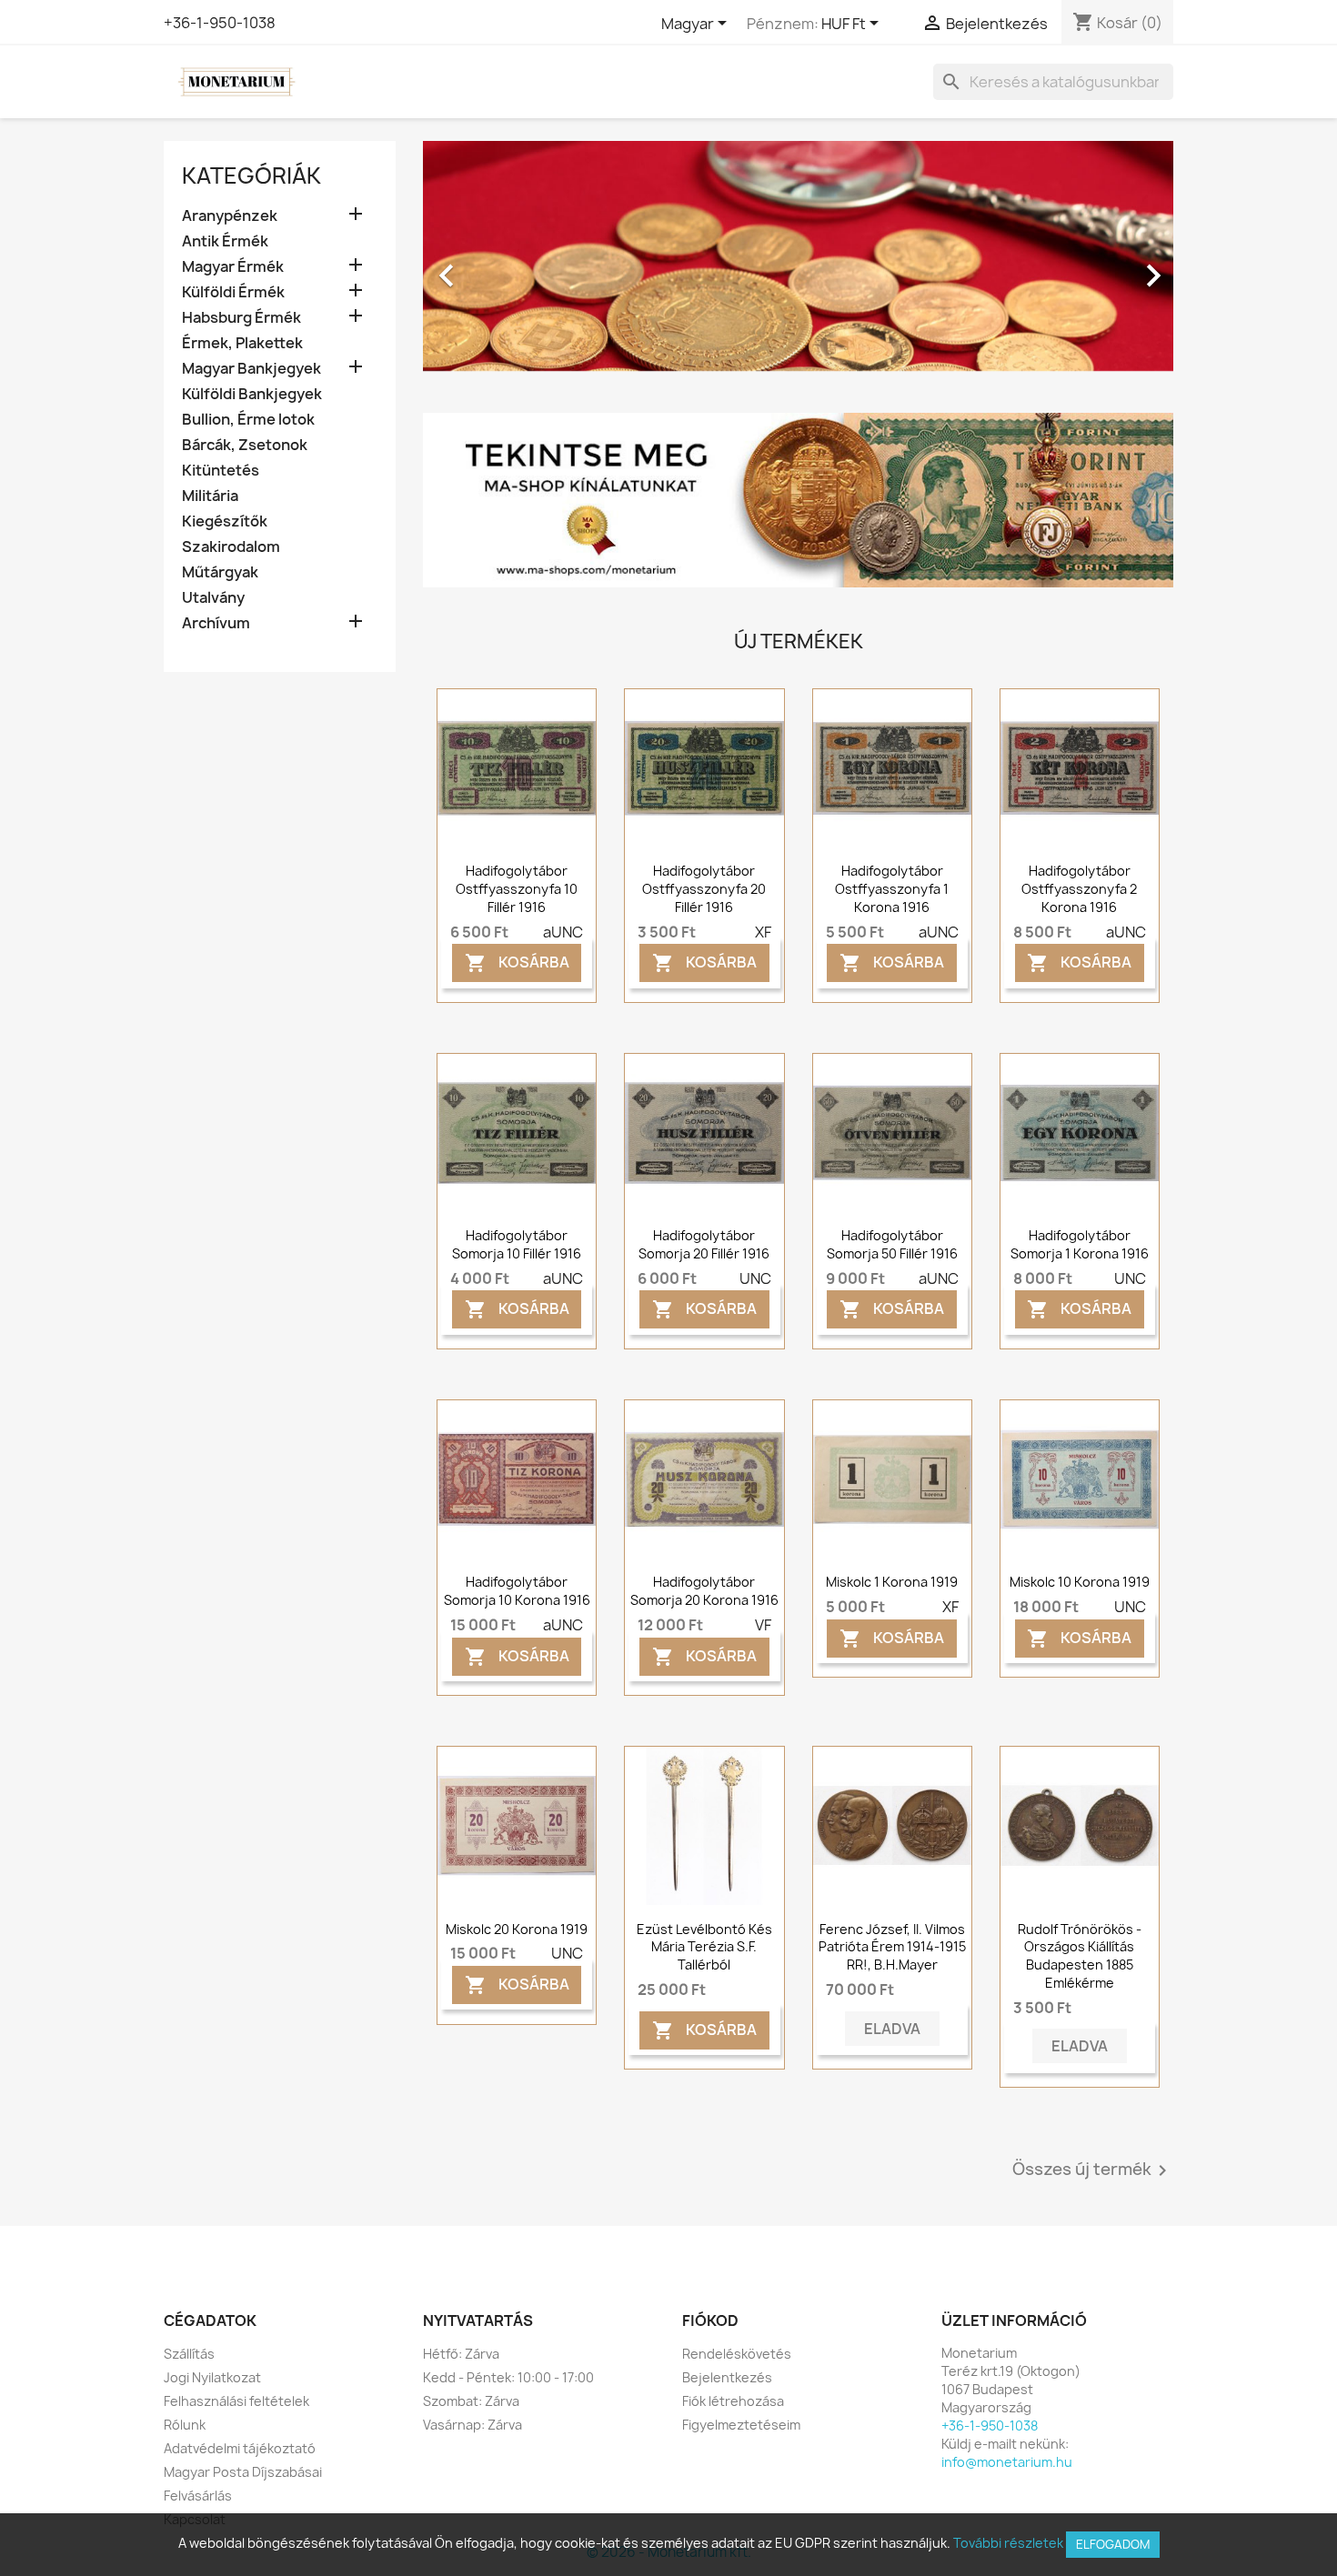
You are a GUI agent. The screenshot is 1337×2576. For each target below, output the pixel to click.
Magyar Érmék (233, 267)
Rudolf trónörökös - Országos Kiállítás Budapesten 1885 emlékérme (1080, 1956)
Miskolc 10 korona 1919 (1080, 1582)
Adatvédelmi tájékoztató (240, 2448)
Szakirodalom (231, 547)
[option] (798, 266)
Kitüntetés (221, 471)
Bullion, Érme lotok (248, 420)
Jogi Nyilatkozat (212, 2377)
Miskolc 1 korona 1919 (892, 1582)
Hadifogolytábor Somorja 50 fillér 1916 (892, 1244)
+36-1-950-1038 (220, 23)
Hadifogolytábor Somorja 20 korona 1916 (704, 1591)
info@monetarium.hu (1007, 2462)
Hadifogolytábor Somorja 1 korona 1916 (1080, 1244)
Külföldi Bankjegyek (252, 394)
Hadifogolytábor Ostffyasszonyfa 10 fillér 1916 (517, 889)
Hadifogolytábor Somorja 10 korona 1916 (517, 1591)
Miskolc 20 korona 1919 (517, 1929)
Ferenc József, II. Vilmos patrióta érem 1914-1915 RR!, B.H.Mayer (892, 1947)
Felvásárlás (198, 2496)
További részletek (1008, 2543)
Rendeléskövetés (737, 2354)
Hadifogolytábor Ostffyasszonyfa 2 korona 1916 (1079, 889)
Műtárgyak (220, 572)
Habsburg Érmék (241, 318)
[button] (479, 266)
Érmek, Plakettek (242, 343)
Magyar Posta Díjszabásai (243, 2472)
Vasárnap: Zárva (472, 2425)
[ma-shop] (798, 500)
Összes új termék (1093, 2170)
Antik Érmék (225, 241)
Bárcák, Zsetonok (245, 445)
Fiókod (710, 2320)
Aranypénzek (230, 216)
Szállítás (189, 2354)
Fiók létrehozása (733, 2401)
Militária (210, 496)
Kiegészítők (225, 521)
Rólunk (185, 2425)
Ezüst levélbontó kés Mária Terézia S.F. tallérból (704, 1947)
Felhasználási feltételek (236, 2401)
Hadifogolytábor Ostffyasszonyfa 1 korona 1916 (892, 889)
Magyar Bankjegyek (251, 369)
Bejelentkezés (727, 2377)
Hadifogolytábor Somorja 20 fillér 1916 (704, 1244)
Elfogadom (1113, 2544)
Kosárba (517, 963)
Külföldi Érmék (233, 292)
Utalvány (213, 598)
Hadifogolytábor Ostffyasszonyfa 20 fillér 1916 (704, 889)
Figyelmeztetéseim (741, 2425)
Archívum (216, 623)
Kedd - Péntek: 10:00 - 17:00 (508, 2377)
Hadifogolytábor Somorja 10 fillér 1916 (517, 1244)
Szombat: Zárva (471, 2401)
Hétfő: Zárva (461, 2354)
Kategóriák (251, 175)
